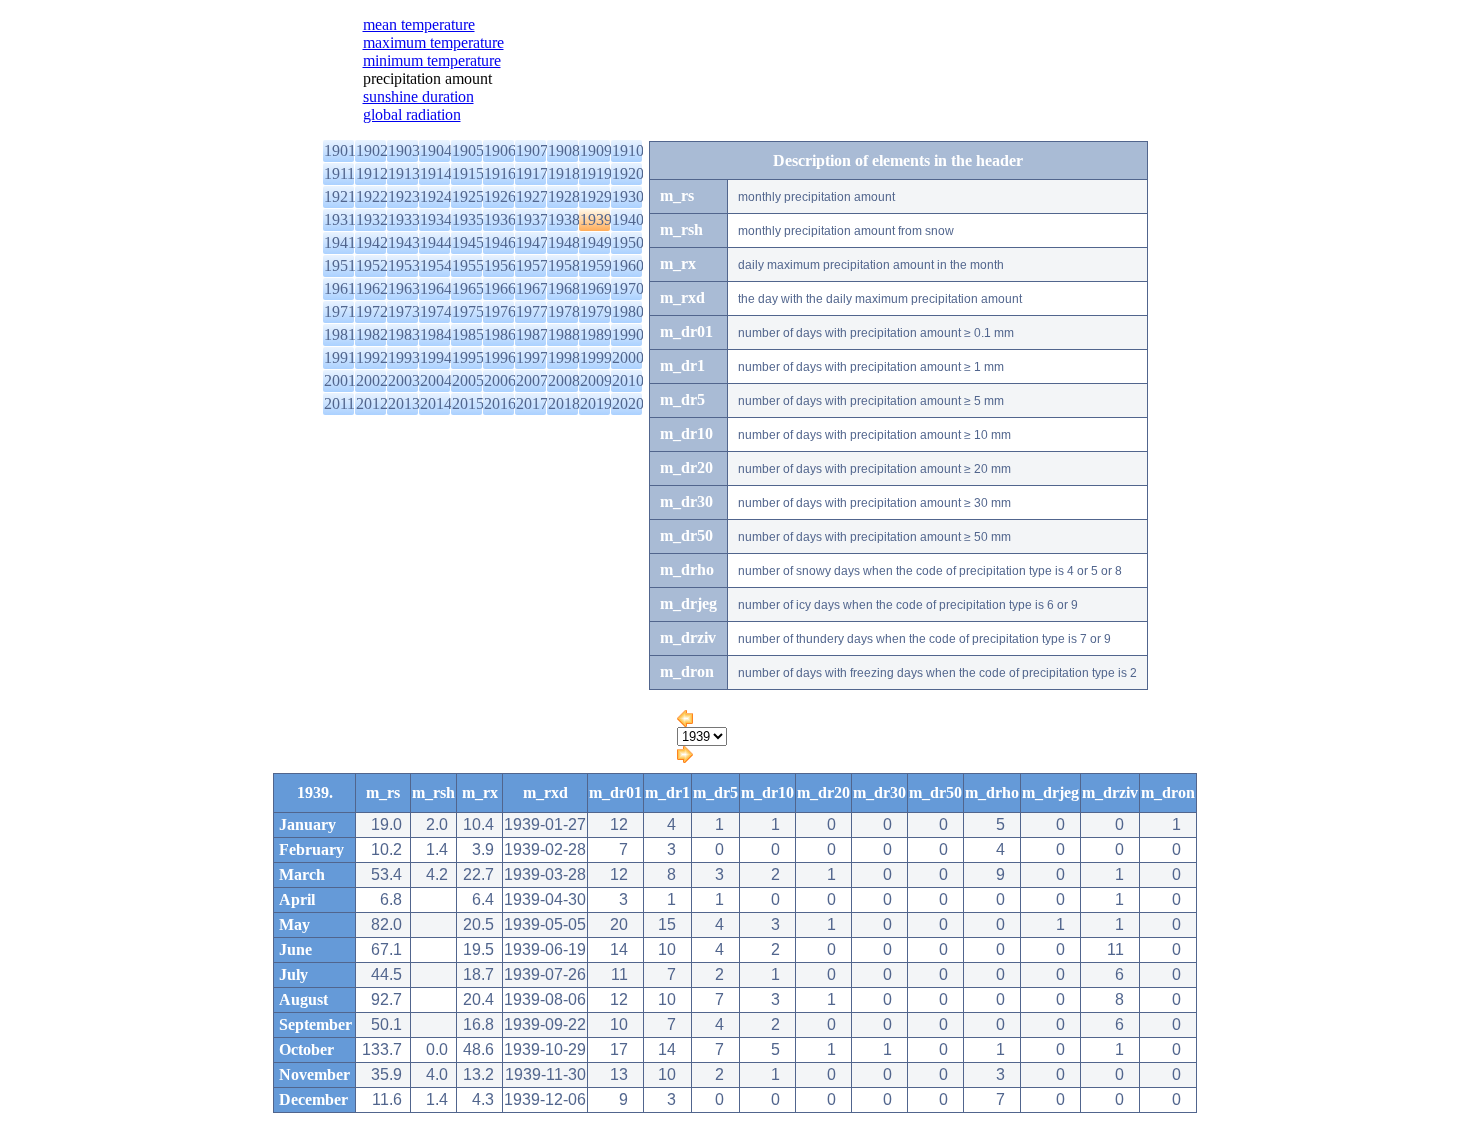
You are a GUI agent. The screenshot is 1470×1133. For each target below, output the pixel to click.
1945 (468, 242)
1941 (340, 242)
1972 (372, 311)
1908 (564, 150)
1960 (628, 265)
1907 (532, 150)
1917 (532, 173)
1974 (436, 311)
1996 (500, 357)
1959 (596, 265)
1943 (404, 242)
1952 (372, 265)
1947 (532, 242)
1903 (404, 150)
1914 (436, 173)
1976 (500, 311)
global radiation (412, 114)
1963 (404, 288)
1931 (340, 219)
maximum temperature (433, 42)
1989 (596, 334)
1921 (340, 196)
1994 (436, 357)
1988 (564, 334)
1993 (404, 357)
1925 (468, 196)
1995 (468, 357)
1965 (468, 288)
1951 (340, 265)
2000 (628, 357)
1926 (500, 196)
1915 (468, 173)
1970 (628, 288)
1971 (340, 311)
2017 (532, 403)
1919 (596, 173)
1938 (564, 219)
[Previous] (685, 721)
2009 (596, 380)
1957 (532, 265)
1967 (532, 288)
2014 (436, 403)
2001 (340, 380)
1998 (564, 357)
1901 (340, 150)
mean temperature (419, 24)
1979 (596, 311)
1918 (564, 173)
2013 (404, 403)
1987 (532, 334)
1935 (468, 219)
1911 (339, 173)
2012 (372, 403)
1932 (372, 219)
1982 (372, 334)
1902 (372, 150)
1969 (596, 288)
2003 (404, 380)
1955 (468, 265)
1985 (468, 334)
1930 (628, 196)
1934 (436, 219)
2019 (596, 403)
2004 (436, 380)
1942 (372, 242)
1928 (564, 196)
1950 (628, 242)
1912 (372, 173)
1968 (564, 288)
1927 (532, 196)
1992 (372, 357)
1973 (404, 311)
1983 (404, 334)
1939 (596, 219)
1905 (468, 150)
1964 (436, 288)
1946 (500, 242)
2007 (532, 380)
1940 (628, 219)
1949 (596, 242)
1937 (532, 219)
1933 (404, 219)
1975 (468, 311)
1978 (564, 311)
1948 (564, 242)
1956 (500, 265)
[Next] (685, 757)
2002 (372, 380)
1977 (532, 311)
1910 (628, 150)
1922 (372, 196)
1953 (404, 265)
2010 (628, 380)
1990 (628, 334)
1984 (436, 334)
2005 (468, 380)
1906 (500, 150)
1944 (436, 242)
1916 (500, 173)
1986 (500, 334)
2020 (628, 403)
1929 (596, 196)
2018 (564, 403)
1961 (340, 288)
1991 (340, 357)
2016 (500, 403)
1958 (564, 265)
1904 (436, 150)
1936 (500, 219)
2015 (468, 403)
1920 (628, 173)
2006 (500, 380)
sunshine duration (418, 96)
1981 (340, 334)
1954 (436, 265)
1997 (532, 357)
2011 (339, 403)
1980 (628, 311)
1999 (596, 357)
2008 (564, 380)
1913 (404, 173)
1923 (404, 196)
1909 (596, 150)
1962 (372, 288)
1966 (500, 288)
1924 (436, 196)
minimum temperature (432, 60)
